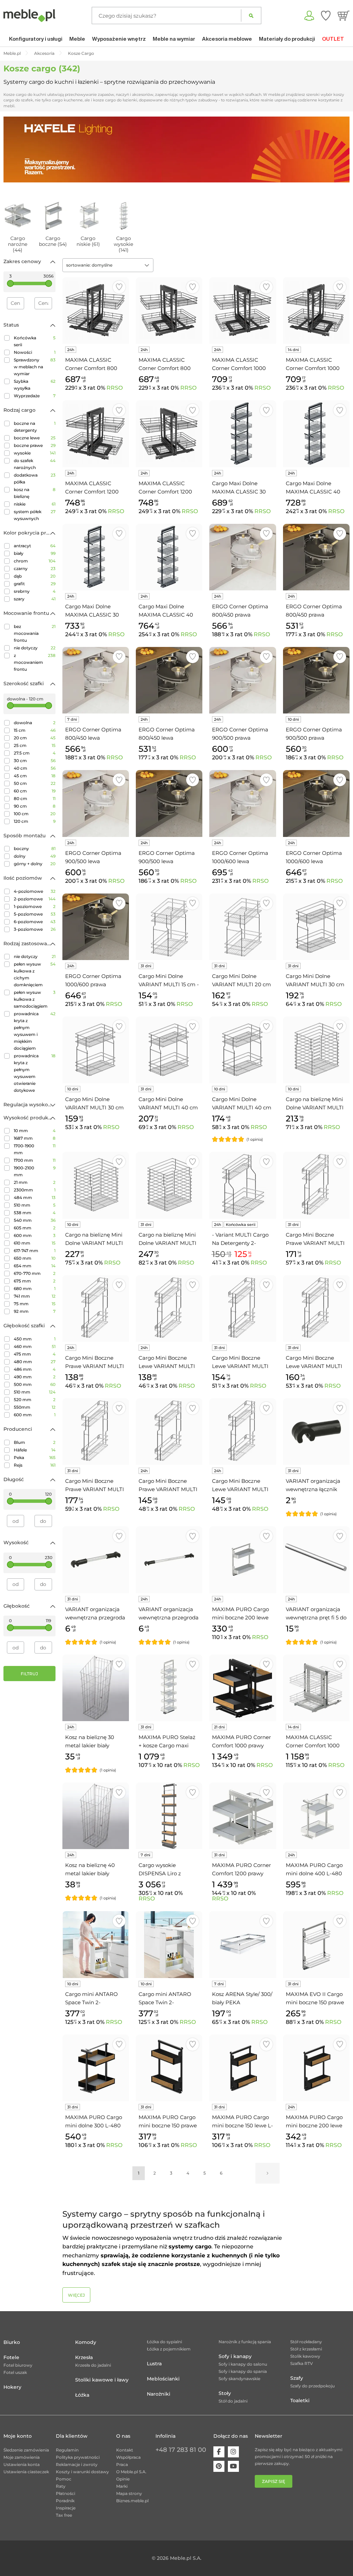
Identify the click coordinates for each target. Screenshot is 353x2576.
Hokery (12, 2387)
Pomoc (64, 2479)
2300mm (35, 1190)
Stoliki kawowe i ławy (102, 2380)
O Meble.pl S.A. (131, 2472)
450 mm (35, 1339)
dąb (35, 576)
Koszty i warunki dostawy (82, 2472)
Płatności (65, 2493)
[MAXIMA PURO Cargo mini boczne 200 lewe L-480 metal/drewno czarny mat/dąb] (316, 2068)
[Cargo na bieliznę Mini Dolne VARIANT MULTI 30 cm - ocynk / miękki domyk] (316, 1050)
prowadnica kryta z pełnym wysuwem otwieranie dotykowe (35, 1073)
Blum (35, 1442)
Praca (122, 2464)
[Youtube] (233, 2466)
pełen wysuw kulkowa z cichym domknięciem (35, 974)
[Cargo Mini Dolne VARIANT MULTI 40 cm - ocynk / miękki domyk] (243, 1050)
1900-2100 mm (35, 1171)
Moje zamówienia (22, 2457)
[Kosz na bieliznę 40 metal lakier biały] (96, 1816)
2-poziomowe (35, 899)
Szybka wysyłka (35, 385)
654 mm (35, 1266)
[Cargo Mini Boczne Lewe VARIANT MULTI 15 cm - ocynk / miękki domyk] (169, 1309)
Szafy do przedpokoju (312, 2386)
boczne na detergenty (35, 427)
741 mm (35, 1296)
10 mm (35, 1131)
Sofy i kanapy (235, 2356)
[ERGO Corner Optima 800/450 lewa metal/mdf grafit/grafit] (169, 680)
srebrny (35, 591)
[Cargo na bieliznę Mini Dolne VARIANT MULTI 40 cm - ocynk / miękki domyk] (96, 1185)
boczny (35, 848)
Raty (61, 2486)
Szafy (297, 2378)
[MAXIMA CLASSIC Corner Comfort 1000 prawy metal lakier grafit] (243, 311)
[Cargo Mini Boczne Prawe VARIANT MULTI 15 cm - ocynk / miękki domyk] (96, 1309)
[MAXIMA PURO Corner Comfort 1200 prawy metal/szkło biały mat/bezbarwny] (243, 1816)
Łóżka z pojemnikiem (169, 2349)
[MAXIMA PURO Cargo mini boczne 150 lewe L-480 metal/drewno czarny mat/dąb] (243, 2068)
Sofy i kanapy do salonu (243, 2364)
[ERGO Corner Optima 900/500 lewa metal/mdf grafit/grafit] (169, 803)
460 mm (35, 1346)
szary (35, 599)
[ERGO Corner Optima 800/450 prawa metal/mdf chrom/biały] (243, 557)
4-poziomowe (35, 891)
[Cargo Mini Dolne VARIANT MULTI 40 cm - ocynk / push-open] (169, 1050)
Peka (35, 1457)
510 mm (35, 1205)
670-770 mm (35, 1273)
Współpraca (128, 2457)
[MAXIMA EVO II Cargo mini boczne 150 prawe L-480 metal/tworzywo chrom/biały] (316, 1944)
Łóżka (82, 2395)
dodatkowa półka (35, 478)
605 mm (35, 1228)
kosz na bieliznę (35, 493)
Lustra (154, 2364)
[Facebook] (219, 2452)
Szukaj (251, 16)
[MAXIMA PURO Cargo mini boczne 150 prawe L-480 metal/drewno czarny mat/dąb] (169, 2068)
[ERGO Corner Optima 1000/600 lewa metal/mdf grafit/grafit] (316, 803)
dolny (35, 856)
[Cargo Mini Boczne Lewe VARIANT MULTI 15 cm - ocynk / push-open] (243, 1309)
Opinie (123, 2479)
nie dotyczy (35, 648)
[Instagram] (233, 2452)
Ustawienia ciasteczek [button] (26, 2472)
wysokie (35, 453)
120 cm (35, 821)
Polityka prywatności (78, 2457)
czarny (35, 568)
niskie (35, 504)
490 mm (35, 1377)
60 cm (35, 791)
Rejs (35, 1465)
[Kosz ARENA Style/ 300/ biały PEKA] (243, 1944)
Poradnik (65, 2501)
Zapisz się (274, 2481)
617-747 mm (35, 1251)
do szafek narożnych (35, 464)
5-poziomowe (35, 914)
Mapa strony (129, 2493)
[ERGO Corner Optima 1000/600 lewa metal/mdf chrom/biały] (243, 803)
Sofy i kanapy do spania (243, 2371)
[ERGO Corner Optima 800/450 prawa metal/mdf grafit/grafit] (316, 557)
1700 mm (35, 1160)
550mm (35, 1407)
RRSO (115, 388)
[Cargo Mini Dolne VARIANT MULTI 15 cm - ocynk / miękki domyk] (169, 927)
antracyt (35, 546)
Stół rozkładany (306, 2342)
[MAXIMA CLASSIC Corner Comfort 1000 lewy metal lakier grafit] (316, 311)
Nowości (35, 352)
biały (35, 553)
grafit (35, 584)
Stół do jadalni (233, 2401)
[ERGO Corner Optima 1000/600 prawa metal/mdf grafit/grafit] (96, 927)
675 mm (35, 1281)
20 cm (35, 738)
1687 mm (35, 1138)
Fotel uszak (15, 2372)
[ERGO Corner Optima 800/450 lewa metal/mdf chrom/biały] (96, 680)
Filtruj (29, 1674)
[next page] (268, 2173)
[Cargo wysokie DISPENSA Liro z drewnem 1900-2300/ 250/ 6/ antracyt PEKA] (169, 1816)
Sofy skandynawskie (239, 2379)
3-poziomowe (35, 929)
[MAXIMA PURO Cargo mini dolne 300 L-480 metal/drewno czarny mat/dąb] (96, 2068)
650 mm (35, 1258)
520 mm (35, 1400)
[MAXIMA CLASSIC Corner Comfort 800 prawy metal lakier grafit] (169, 311)
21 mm (35, 1182)
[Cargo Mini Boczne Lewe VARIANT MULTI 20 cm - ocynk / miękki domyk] (243, 1432)
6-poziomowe (35, 922)
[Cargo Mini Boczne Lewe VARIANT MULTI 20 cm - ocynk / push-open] (316, 1309)
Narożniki (159, 2394)
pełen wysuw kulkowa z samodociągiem (35, 999)
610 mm (35, 1243)
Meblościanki (163, 2379)
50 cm (35, 783)
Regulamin (67, 2450)
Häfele (35, 1450)
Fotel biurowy (18, 2365)
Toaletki (300, 2400)
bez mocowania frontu (35, 633)
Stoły (225, 2393)
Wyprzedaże (35, 396)
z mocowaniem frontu (35, 662)
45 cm (35, 776)
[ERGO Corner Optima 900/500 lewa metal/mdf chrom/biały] (96, 803)
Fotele (11, 2357)
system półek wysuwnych (35, 515)
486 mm (35, 1369)
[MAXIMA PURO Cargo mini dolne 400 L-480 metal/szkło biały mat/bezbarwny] (316, 1816)
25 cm (35, 745)
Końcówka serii (35, 341)
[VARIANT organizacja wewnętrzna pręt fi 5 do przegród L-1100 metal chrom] (316, 1560)
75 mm (35, 1304)
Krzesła (84, 2357)
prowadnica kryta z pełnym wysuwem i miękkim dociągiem (35, 1031)
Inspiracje (66, 2508)
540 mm (35, 1220)
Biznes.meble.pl (132, 2501)
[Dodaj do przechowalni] (119, 287)
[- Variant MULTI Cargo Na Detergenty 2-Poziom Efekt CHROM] (243, 1185)
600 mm (35, 1235)
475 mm (35, 1354)
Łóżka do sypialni (164, 2342)
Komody (86, 2342)
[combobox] (108, 265)
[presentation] (14, 150)
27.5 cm (35, 753)
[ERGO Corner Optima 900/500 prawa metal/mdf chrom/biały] (243, 680)
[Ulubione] (326, 16)
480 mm (35, 1362)
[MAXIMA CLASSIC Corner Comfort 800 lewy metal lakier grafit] (96, 311)
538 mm (35, 1213)
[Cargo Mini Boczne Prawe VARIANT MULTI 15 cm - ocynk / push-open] (316, 1185)
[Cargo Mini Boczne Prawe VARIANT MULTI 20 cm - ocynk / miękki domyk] (169, 1432)
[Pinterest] (219, 2466)
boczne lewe (35, 438)
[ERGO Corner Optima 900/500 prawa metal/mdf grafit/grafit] (316, 680)
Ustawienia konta (22, 2464)
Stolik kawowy (305, 2356)
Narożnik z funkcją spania (245, 2342)
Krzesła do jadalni (93, 2365)
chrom (35, 561)
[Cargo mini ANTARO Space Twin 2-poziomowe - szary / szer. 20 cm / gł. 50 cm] (169, 1944)
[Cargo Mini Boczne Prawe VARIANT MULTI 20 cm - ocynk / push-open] (96, 1432)
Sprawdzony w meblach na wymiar (35, 367)
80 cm (35, 798)
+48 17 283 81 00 (181, 2450)
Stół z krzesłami (306, 2349)
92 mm (35, 1311)
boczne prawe (35, 445)
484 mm (35, 1197)
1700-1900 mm (35, 1149)
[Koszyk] (344, 16)
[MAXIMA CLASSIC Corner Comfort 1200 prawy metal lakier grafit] (169, 434)
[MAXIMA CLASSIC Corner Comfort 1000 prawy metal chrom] (316, 1688)
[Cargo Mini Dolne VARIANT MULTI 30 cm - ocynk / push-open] (316, 927)
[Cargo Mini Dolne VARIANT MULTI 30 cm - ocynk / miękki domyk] (96, 1050)
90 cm (35, 806)
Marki (122, 2486)
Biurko (12, 2342)
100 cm (35, 814)
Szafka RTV (302, 2363)
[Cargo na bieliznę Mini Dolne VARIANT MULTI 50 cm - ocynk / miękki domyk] (169, 1185)
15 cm (35, 730)
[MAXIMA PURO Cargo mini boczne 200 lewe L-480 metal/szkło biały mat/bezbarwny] (243, 1560)
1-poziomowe (35, 906)
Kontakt (125, 2450)
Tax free (64, 2515)
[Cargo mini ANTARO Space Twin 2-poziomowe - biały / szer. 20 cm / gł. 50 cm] (96, 1944)
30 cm (35, 761)
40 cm (35, 768)
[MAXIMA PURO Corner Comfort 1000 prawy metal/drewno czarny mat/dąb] (243, 1688)
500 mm (35, 1384)
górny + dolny (35, 864)
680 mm (35, 1289)
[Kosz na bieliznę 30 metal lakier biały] (96, 1688)
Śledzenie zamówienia (26, 2450)
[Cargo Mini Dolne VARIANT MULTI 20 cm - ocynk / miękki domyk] (243, 927)
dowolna (35, 723)
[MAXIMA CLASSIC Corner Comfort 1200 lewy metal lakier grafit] (96, 434)
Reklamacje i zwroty (77, 2464)
